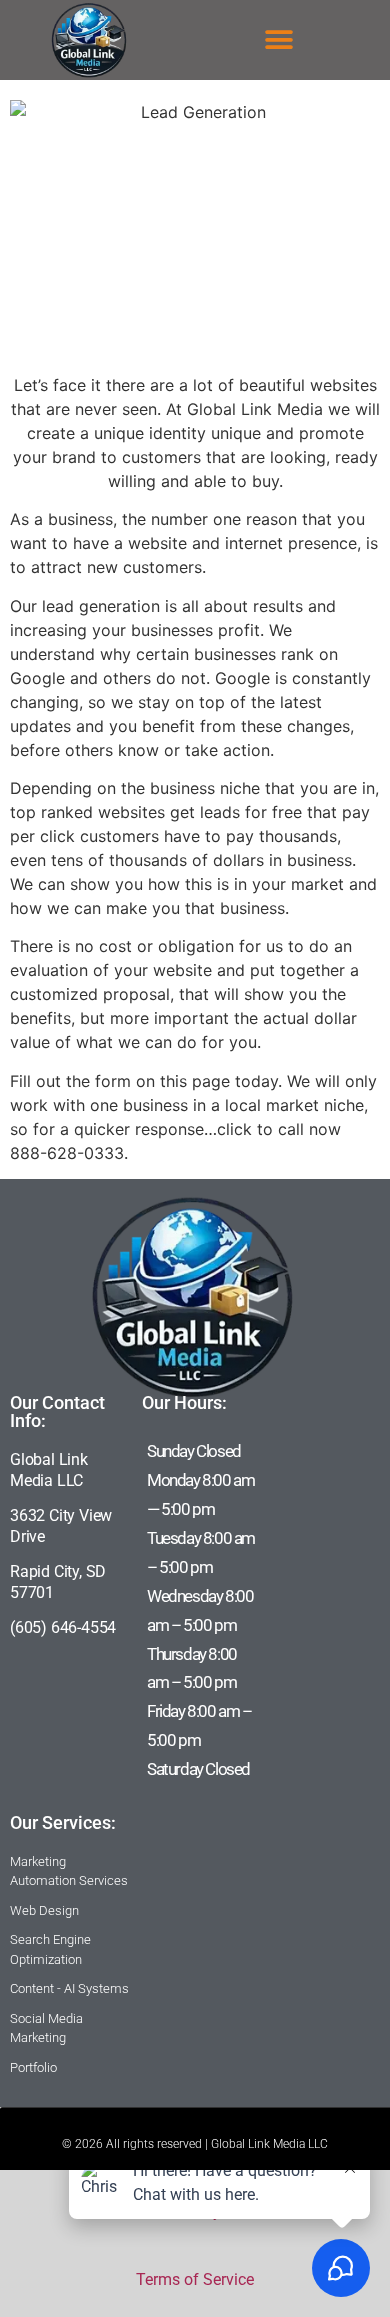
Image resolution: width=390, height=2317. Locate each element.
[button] (279, 40)
